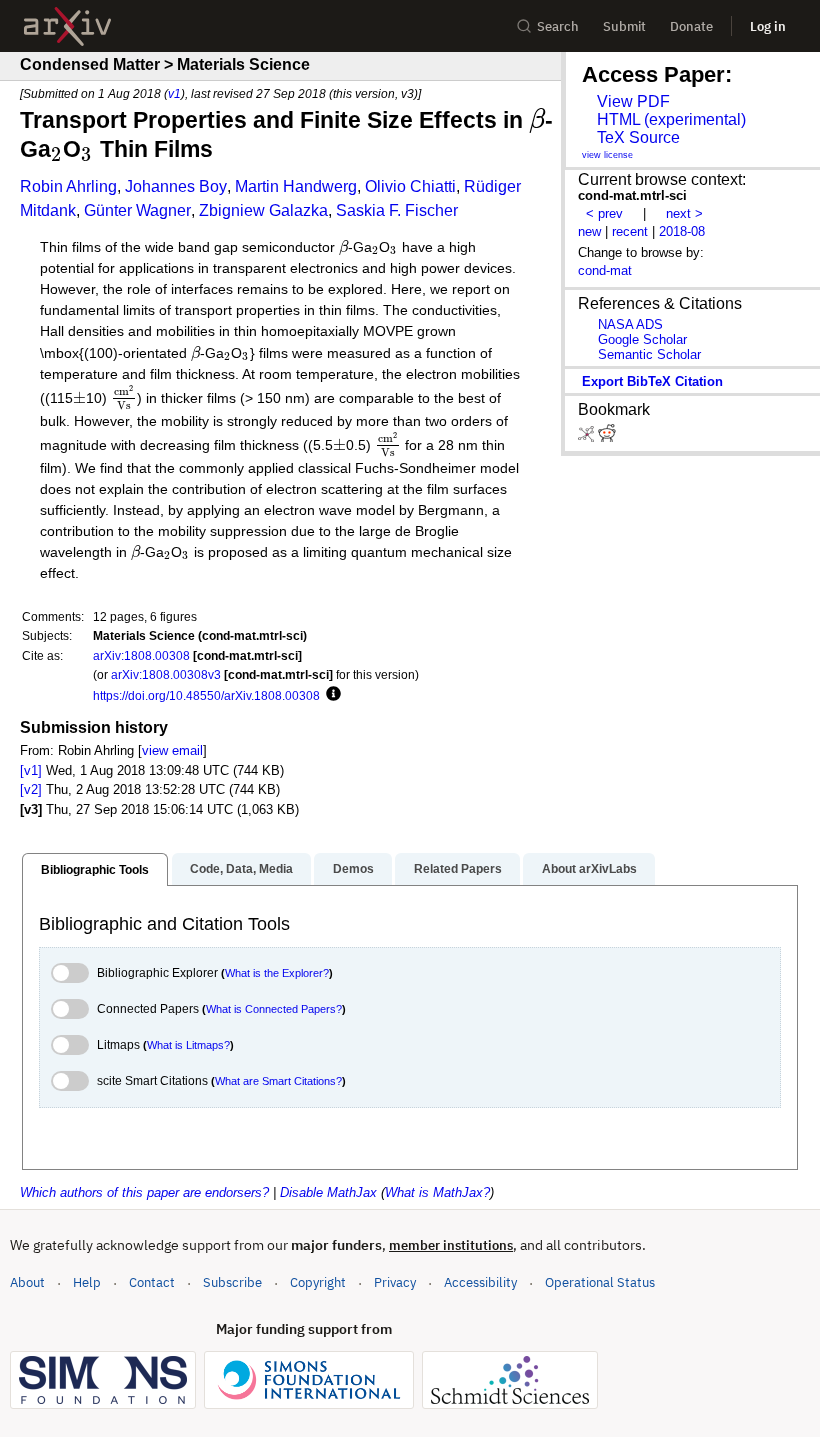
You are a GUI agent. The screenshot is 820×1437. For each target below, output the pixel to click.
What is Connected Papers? (274, 1009)
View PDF (633, 101)
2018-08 (682, 231)
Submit (624, 26)
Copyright (318, 1282)
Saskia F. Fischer (397, 210)
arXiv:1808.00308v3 (166, 674)
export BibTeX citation (652, 381)
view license (607, 155)
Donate (691, 26)
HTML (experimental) (671, 119)
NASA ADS (630, 324)
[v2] (31, 789)
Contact (152, 1282)
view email (172, 750)
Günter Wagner (137, 210)
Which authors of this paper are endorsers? (144, 1192)
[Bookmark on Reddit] (607, 437)
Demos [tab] (353, 869)
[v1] (31, 770)
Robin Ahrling (68, 186)
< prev (604, 213)
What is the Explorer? (277, 973)
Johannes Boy (176, 186)
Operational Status (600, 1282)
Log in (768, 26)
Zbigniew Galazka (263, 210)
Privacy (395, 1282)
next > (684, 213)
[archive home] (67, 26)
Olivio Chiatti (410, 186)
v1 (174, 93)
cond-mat (605, 270)
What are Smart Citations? (278, 1081)
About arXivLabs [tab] (589, 869)
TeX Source (638, 137)
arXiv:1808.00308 (141, 655)
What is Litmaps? (188, 1045)
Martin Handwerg (296, 186)
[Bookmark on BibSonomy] (588, 437)
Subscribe (232, 1282)
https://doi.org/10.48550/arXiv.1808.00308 (206, 695)
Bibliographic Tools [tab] (95, 870)
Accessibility (480, 1282)
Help (87, 1282)
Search (558, 26)
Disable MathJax (328, 1192)
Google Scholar (642, 339)
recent (630, 231)
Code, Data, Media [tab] (241, 869)
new (589, 231)
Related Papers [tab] (458, 869)
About (27, 1282)
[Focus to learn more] (330, 695)
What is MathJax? (437, 1192)
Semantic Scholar (649, 354)
